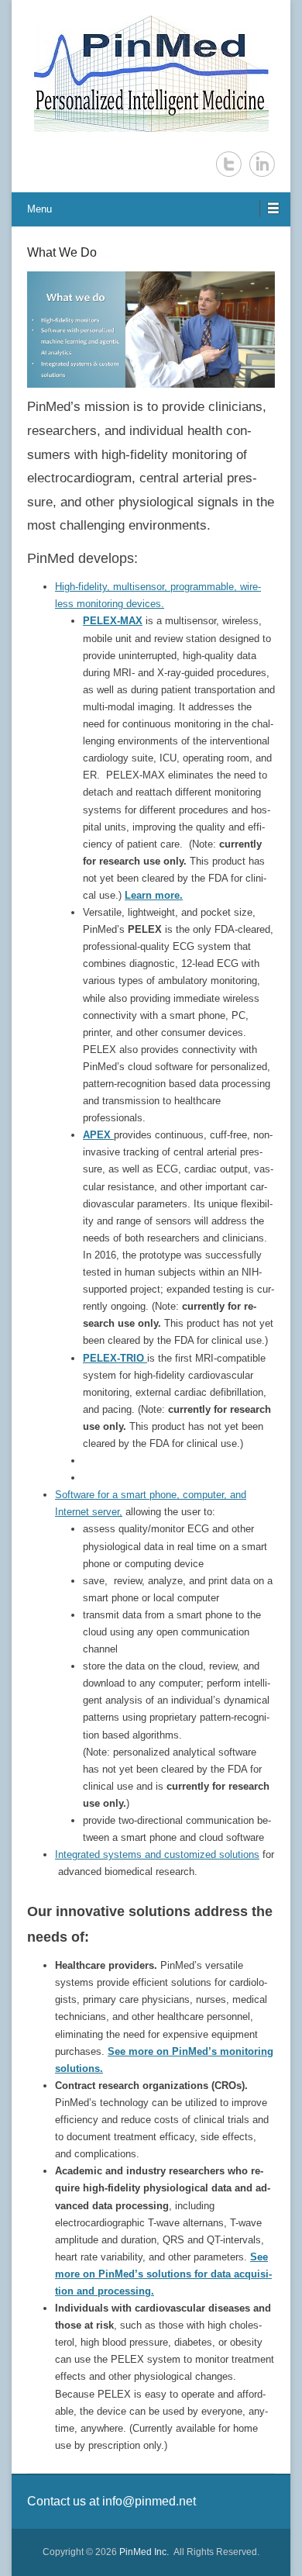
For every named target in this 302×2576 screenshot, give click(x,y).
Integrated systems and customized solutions (157, 1854)
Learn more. (154, 895)
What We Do (62, 252)
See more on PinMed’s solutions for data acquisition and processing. (163, 2274)
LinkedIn (262, 164)
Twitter (229, 164)
